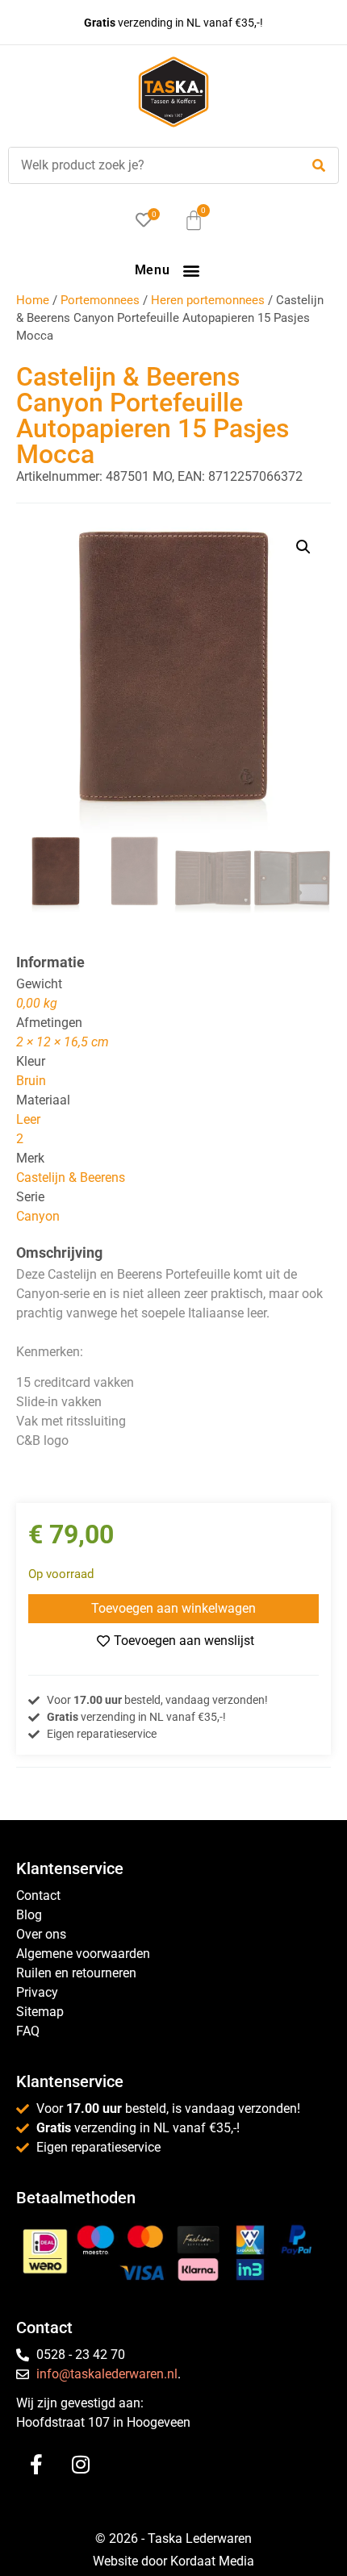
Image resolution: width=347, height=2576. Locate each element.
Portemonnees (100, 300)
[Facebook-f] (36, 2464)
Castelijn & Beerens (71, 1177)
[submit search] (319, 166)
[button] (191, 270)
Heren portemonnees (208, 300)
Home (33, 300)
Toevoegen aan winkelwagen (173, 1608)
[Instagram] (81, 2464)
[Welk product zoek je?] (150, 165)
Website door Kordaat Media (173, 2561)
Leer (28, 1119)
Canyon (38, 1216)
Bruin (31, 1081)
